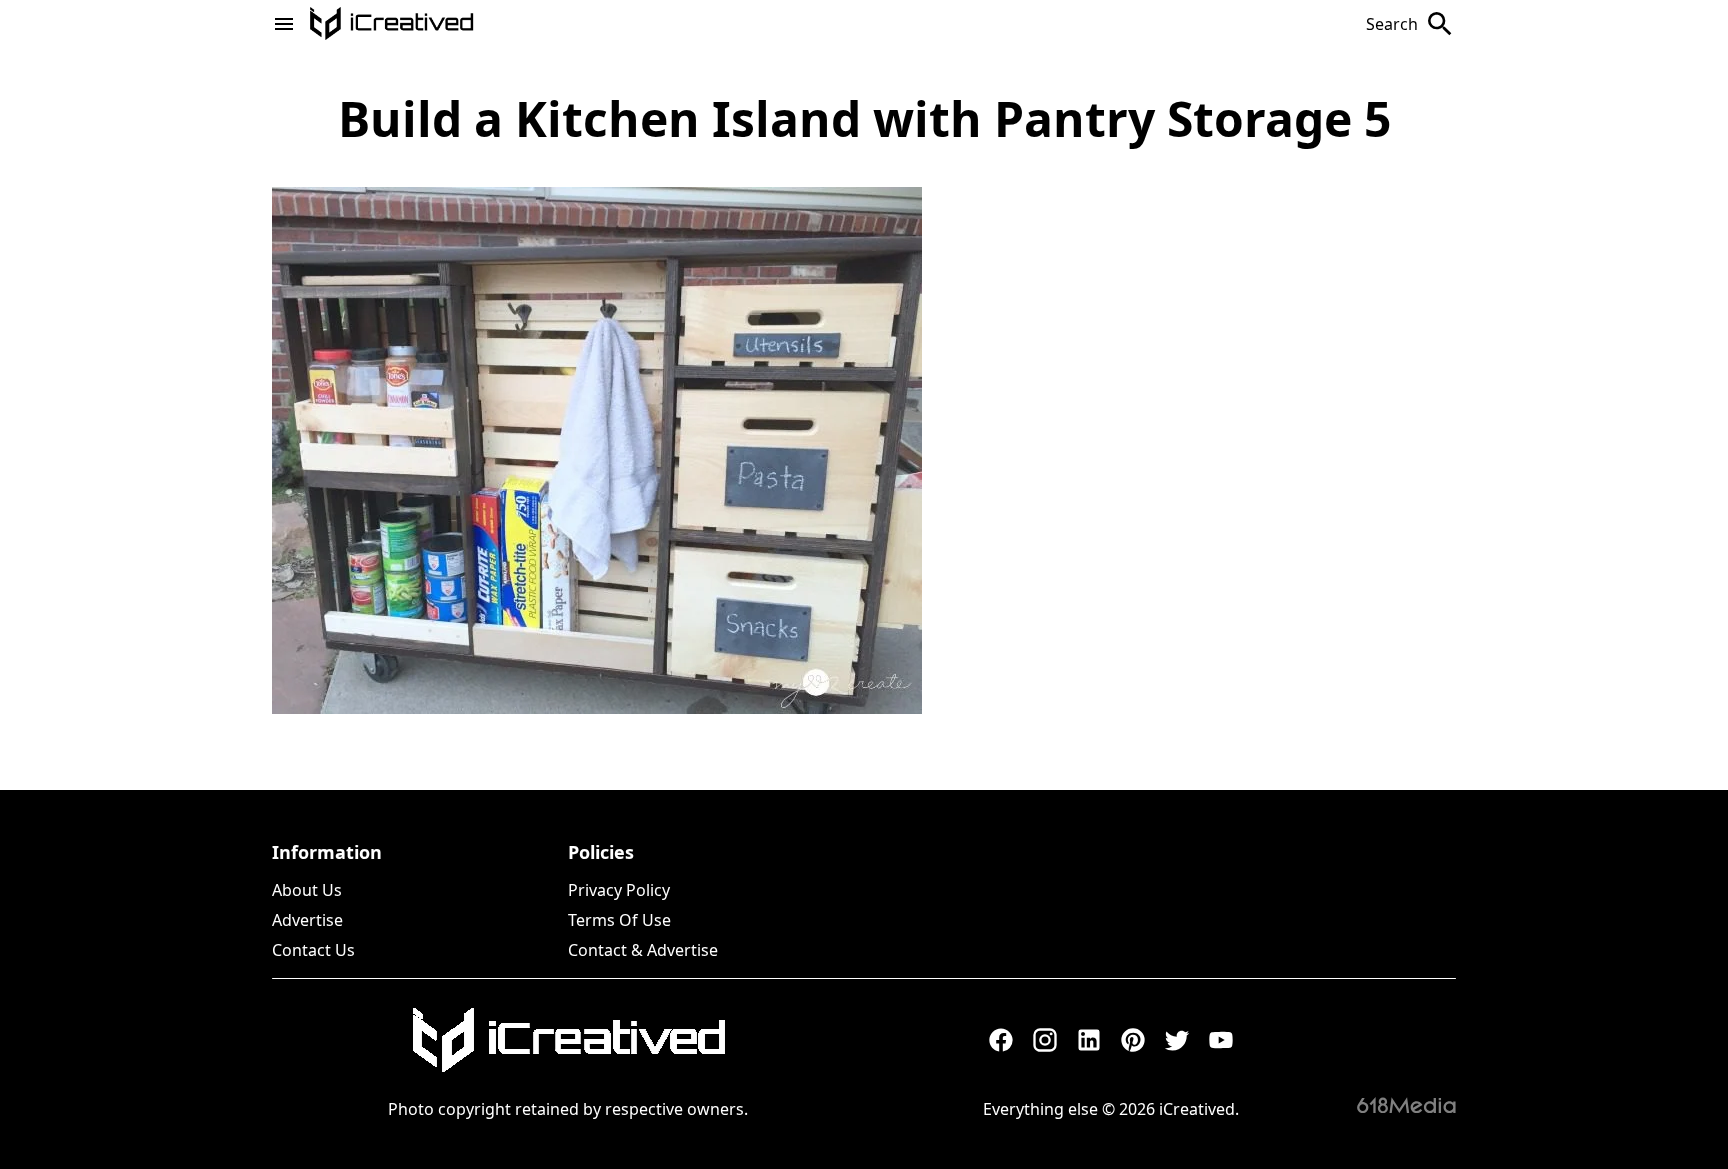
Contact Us (313, 950)
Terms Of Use (619, 920)
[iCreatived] (568, 1040)
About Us (307, 890)
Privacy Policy (619, 890)
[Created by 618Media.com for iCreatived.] (1406, 1105)
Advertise (307, 920)
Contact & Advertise (643, 950)
